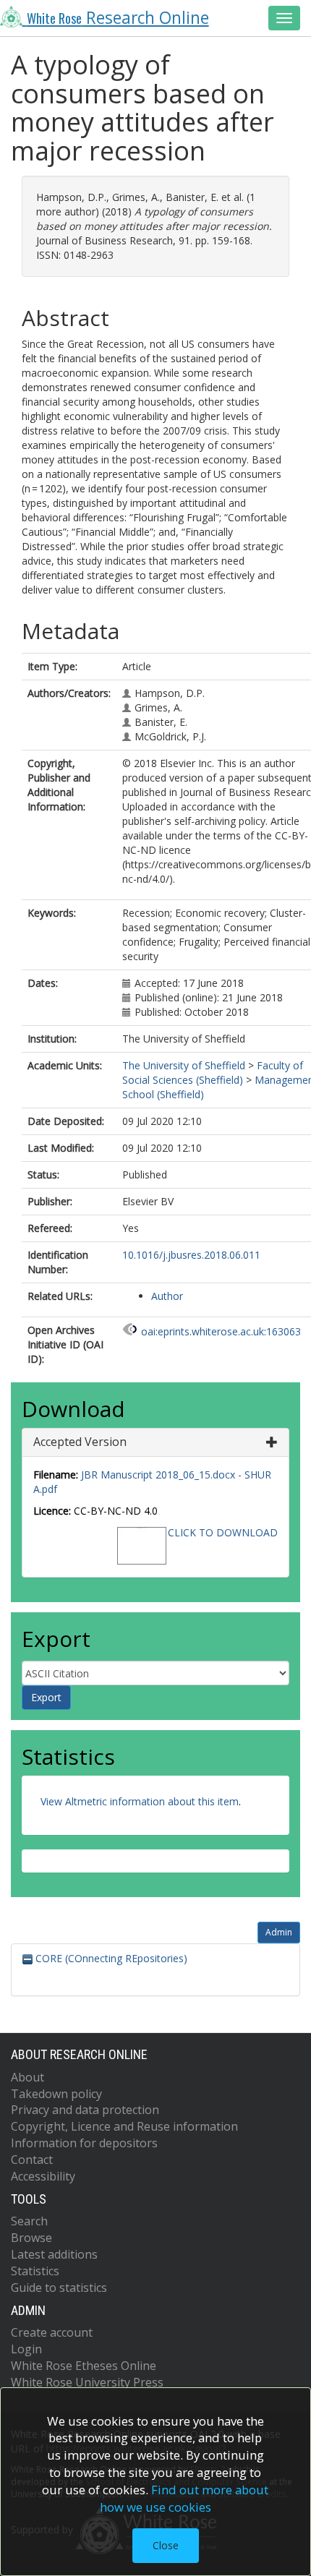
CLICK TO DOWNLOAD (223, 1532)
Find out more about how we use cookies (184, 2498)
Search (29, 2221)
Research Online (118, 18)
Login (26, 2349)
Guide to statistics (59, 2288)
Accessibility (43, 2176)
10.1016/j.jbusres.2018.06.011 (191, 1255)
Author (167, 1296)
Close (166, 2545)
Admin (279, 1932)
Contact (32, 2160)
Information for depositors (84, 2143)
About (27, 2077)
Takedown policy (56, 2094)
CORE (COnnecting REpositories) (110, 1958)
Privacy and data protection (85, 2110)
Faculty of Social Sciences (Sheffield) (213, 1073)
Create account (52, 2332)
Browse (31, 2238)
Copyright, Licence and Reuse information (124, 2126)
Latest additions (54, 2254)
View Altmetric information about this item (140, 1801)
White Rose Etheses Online (84, 2366)
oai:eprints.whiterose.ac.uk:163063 (221, 1331)
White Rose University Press (87, 2382)
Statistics (35, 2271)
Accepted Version (80, 1442)
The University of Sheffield (184, 1065)
